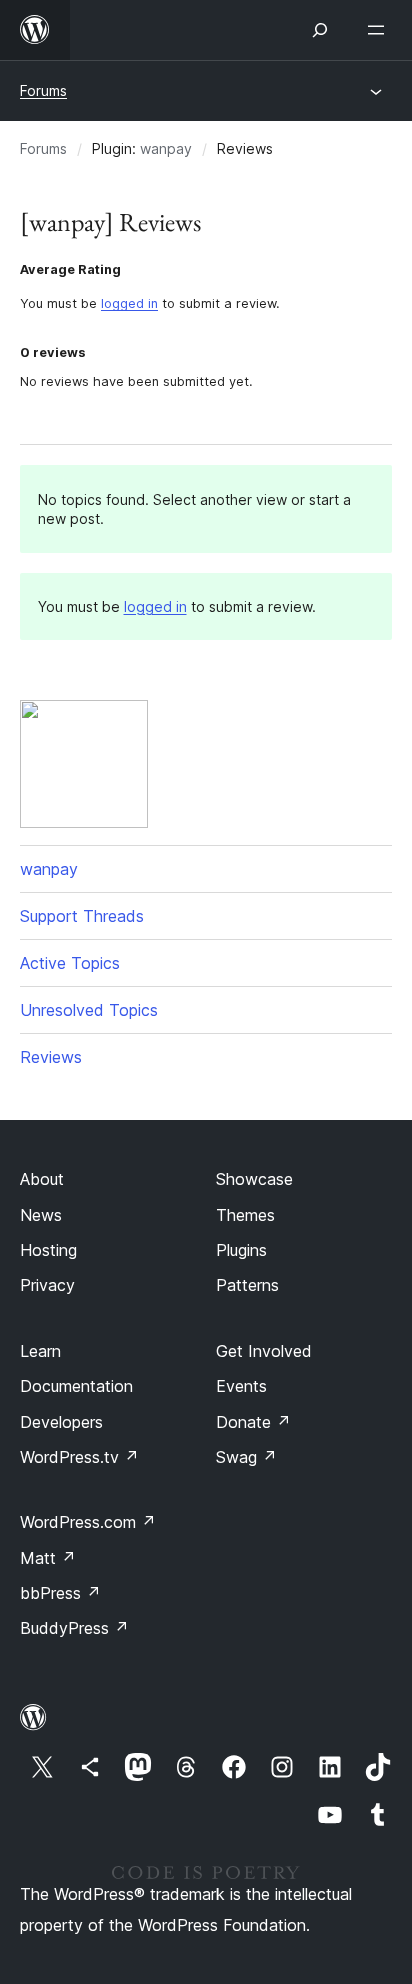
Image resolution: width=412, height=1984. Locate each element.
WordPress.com (88, 1522)
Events (241, 1386)
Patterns (247, 1285)
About (42, 1179)
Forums (43, 90)
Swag (246, 1457)
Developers (61, 1422)
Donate (253, 1422)
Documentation (76, 1386)
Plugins (241, 1250)
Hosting (48, 1250)
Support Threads (82, 916)
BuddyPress (74, 1628)
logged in (129, 303)
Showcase (254, 1179)
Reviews (51, 1057)
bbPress (60, 1593)
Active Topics (70, 963)
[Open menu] (380, 30)
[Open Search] (320, 30)
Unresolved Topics (89, 1010)
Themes (245, 1215)
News (41, 1215)
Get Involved (264, 1351)
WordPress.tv (79, 1457)
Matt (48, 1558)
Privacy (47, 1285)
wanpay (166, 148)
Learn (40, 1351)
